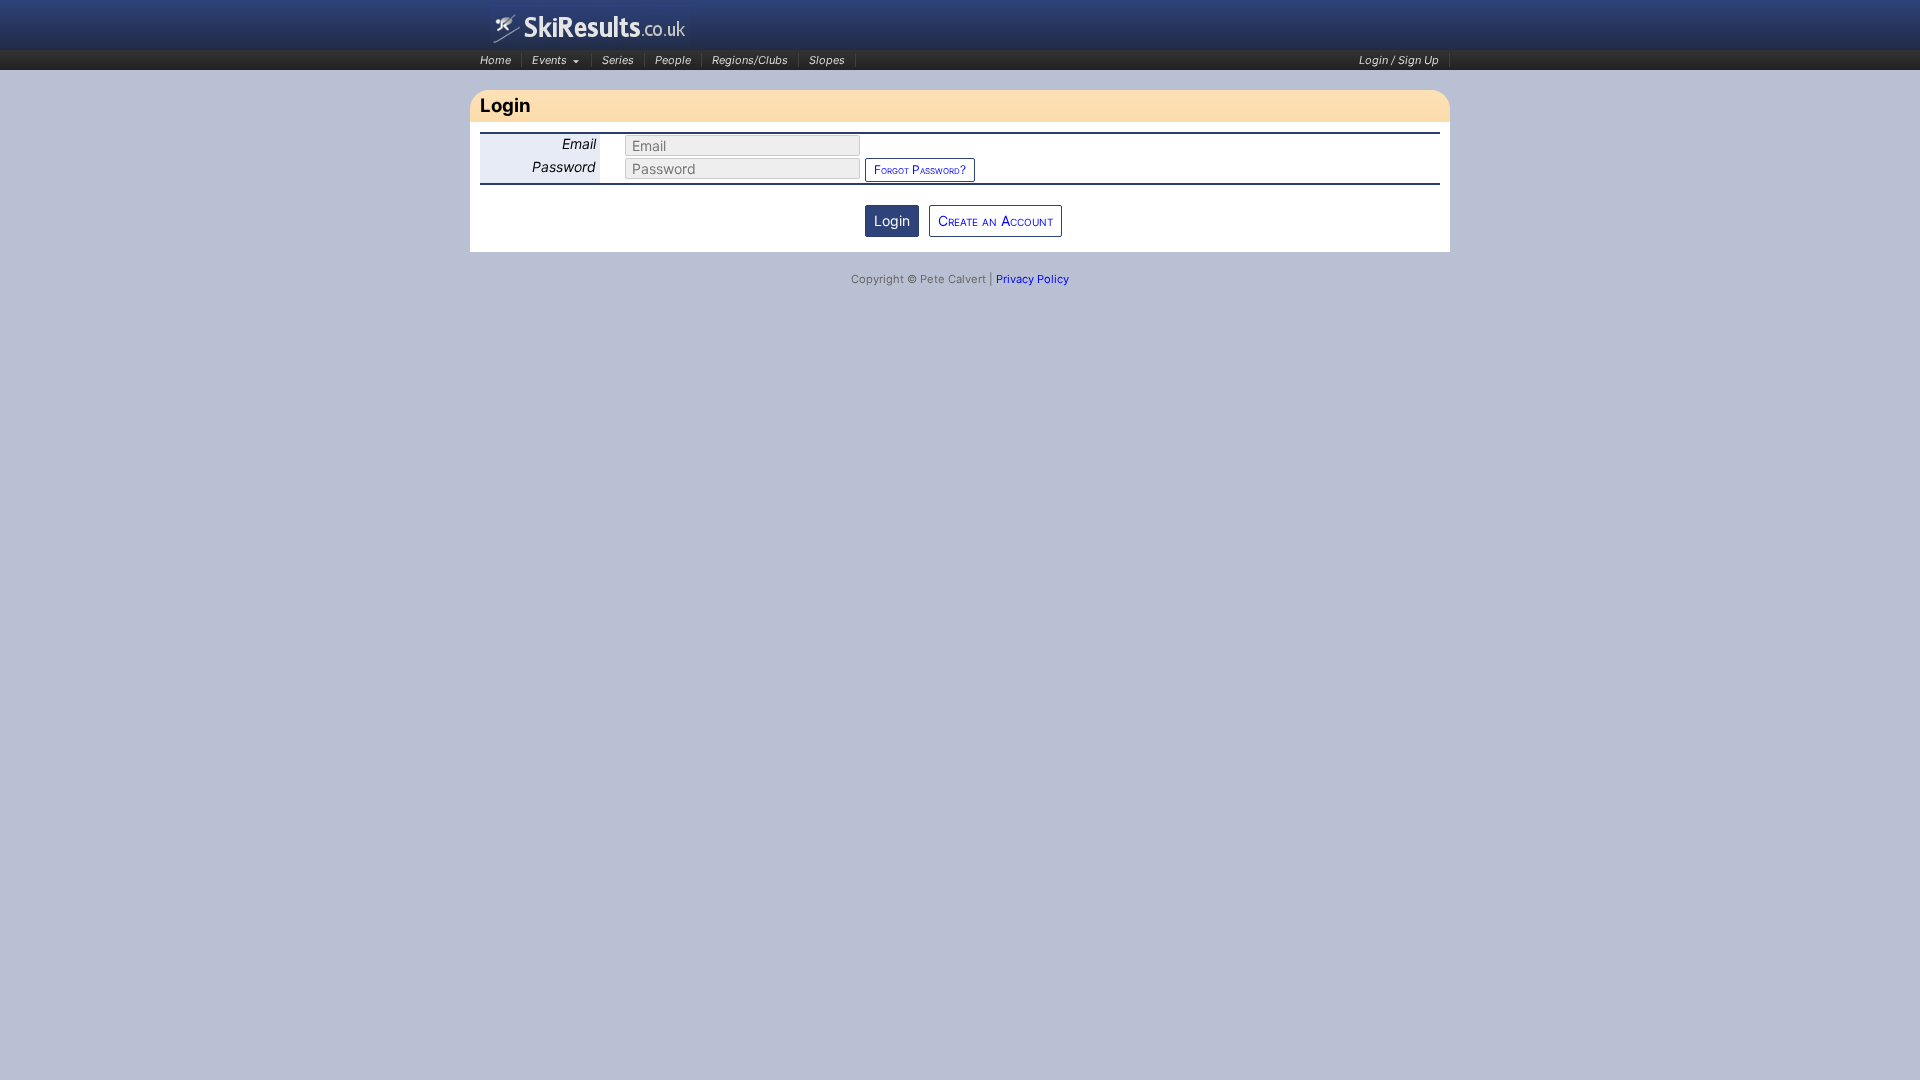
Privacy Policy (1032, 279)
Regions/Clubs (750, 60)
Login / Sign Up (1399, 60)
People (673, 60)
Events (549, 60)
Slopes (827, 60)
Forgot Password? (920, 169)
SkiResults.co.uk (590, 27)
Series (618, 60)
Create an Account (995, 220)
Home (495, 60)
